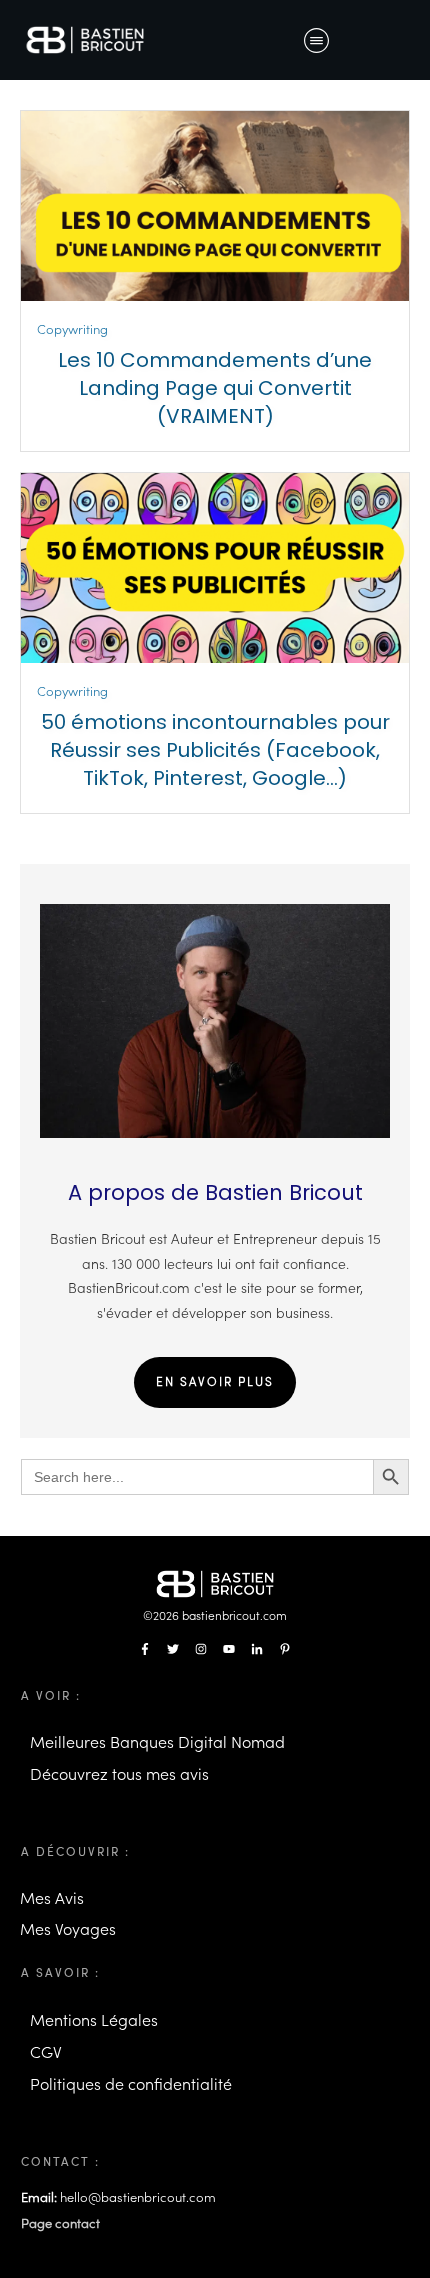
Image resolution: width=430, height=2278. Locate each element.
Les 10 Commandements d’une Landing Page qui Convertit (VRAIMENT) (215, 388)
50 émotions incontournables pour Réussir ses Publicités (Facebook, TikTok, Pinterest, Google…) (215, 750)
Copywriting (72, 329)
